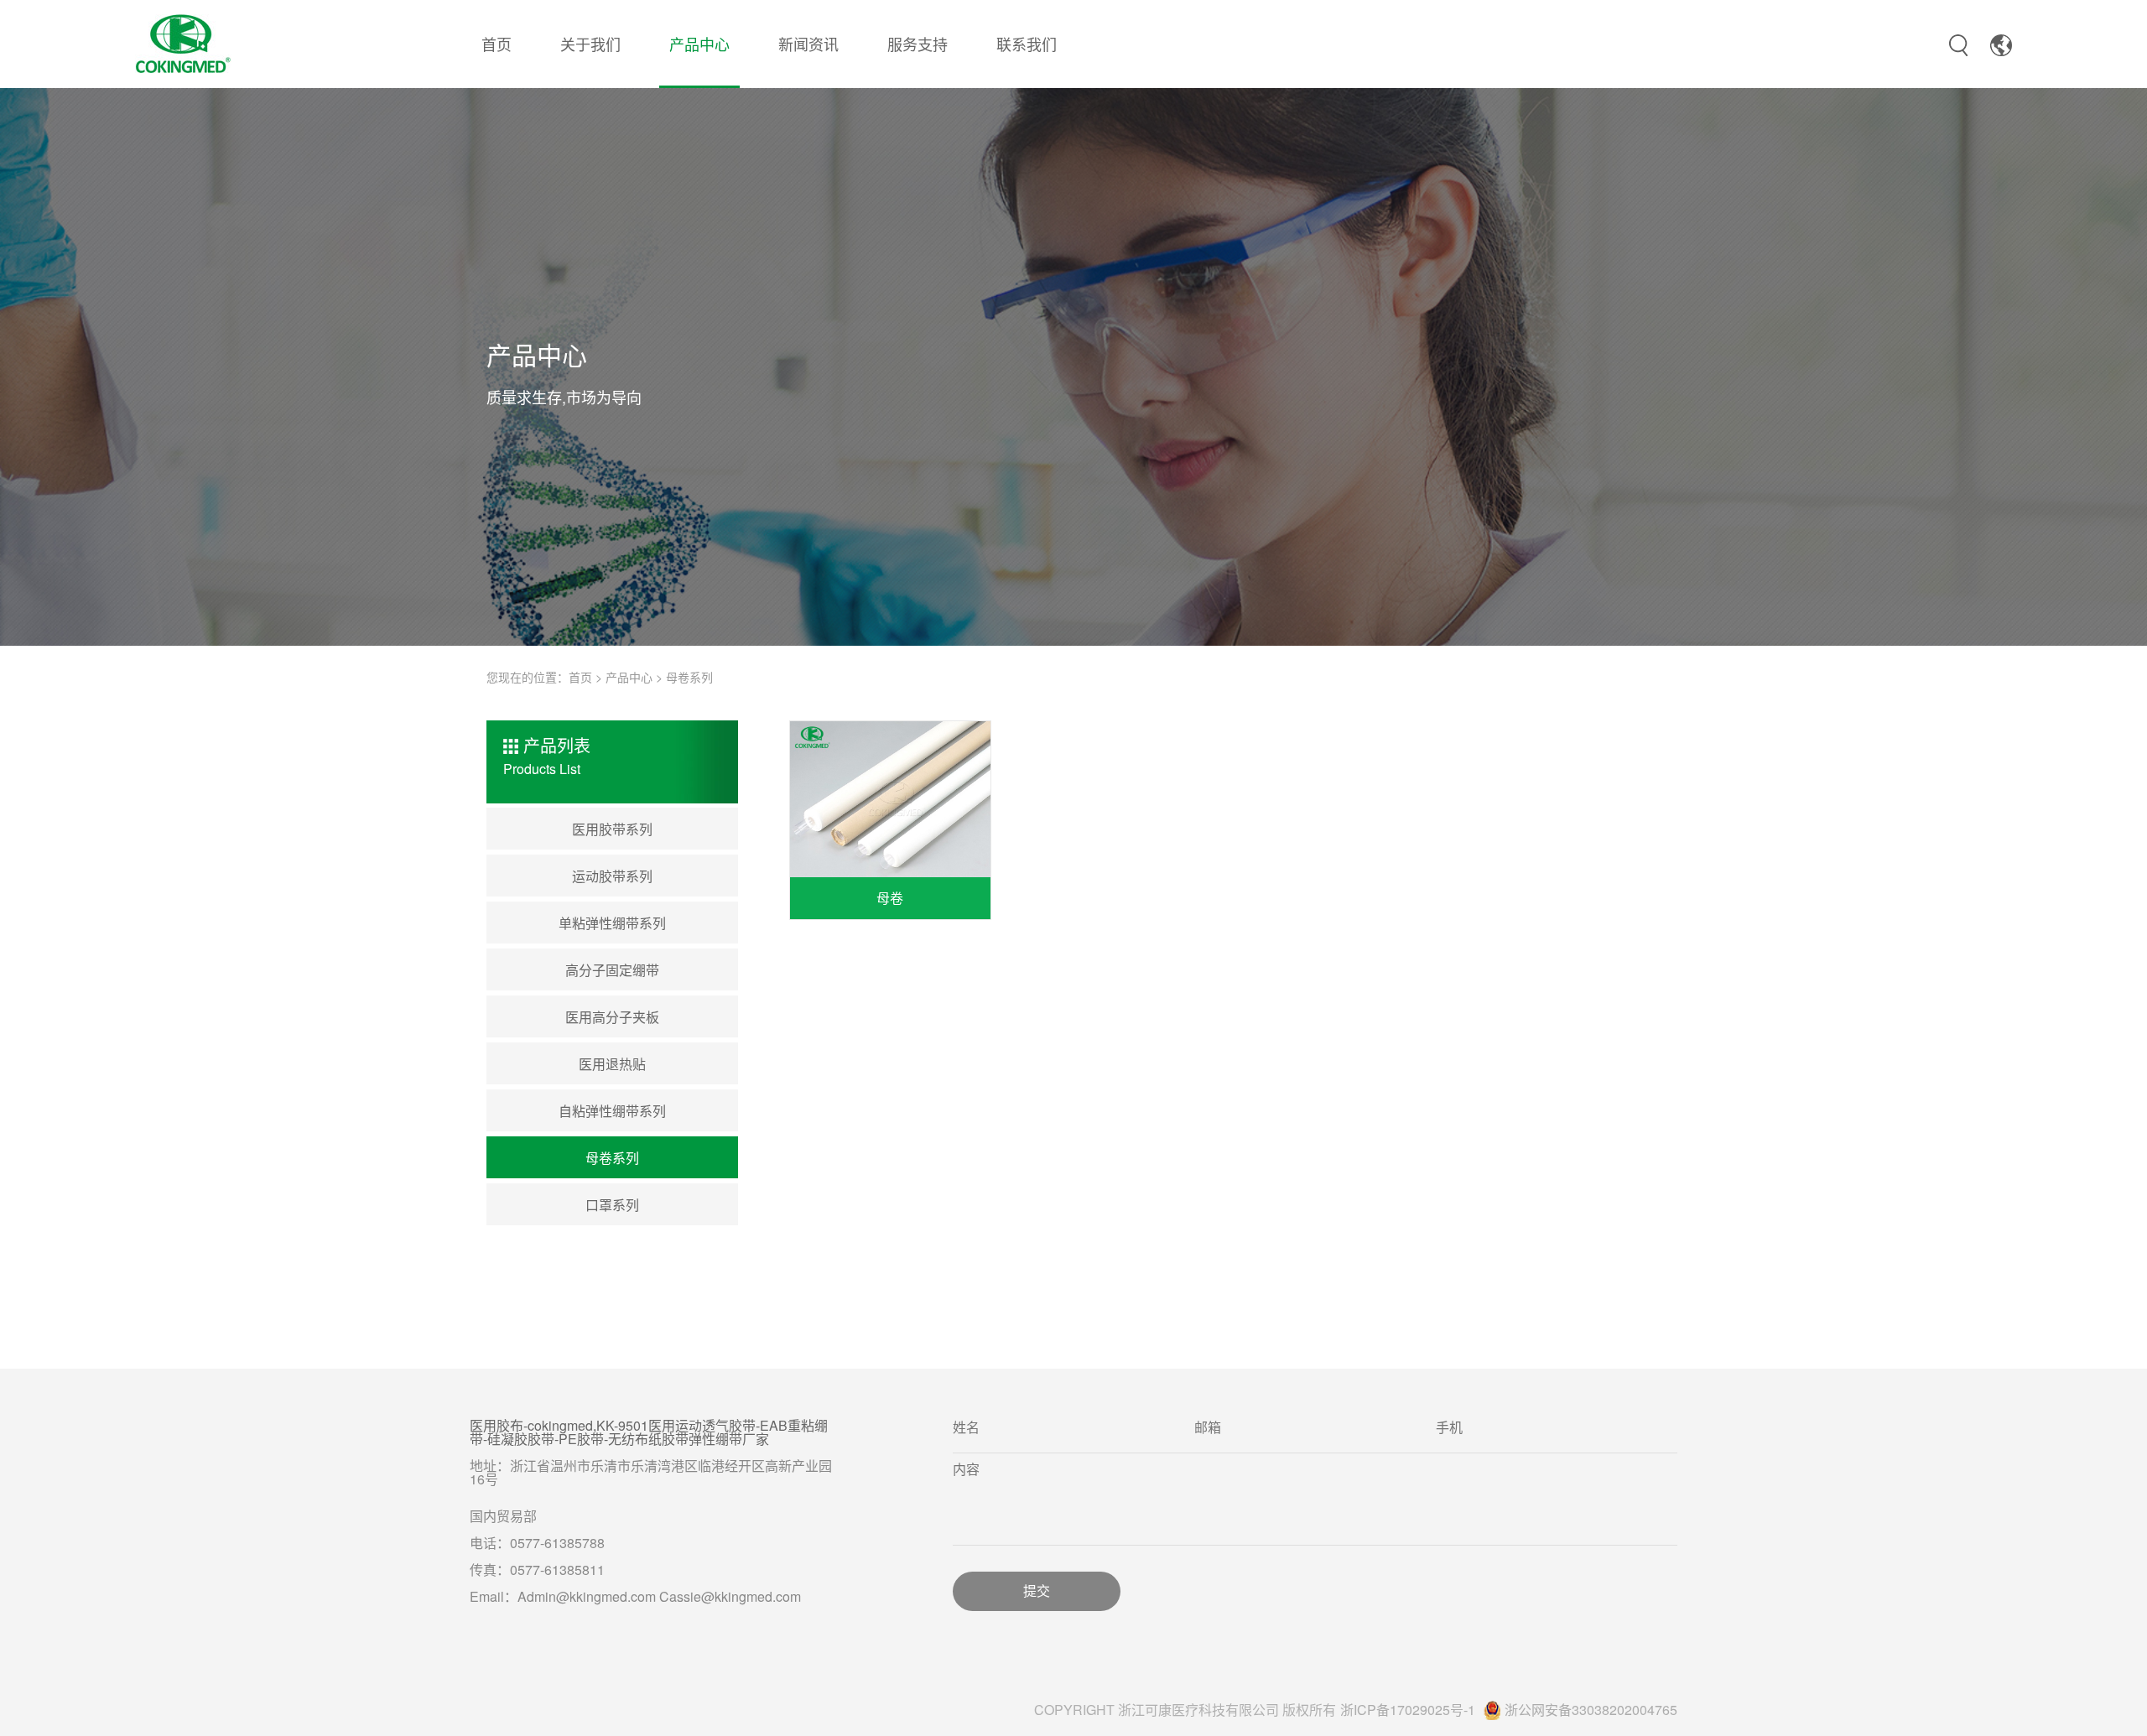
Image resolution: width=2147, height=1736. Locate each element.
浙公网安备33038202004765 (1591, 1710)
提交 (1037, 1591)
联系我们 (1027, 44)
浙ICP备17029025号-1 (1408, 1710)
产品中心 (699, 44)
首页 (496, 44)
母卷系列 (689, 677)
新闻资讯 (808, 44)
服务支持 (918, 44)
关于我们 (590, 44)
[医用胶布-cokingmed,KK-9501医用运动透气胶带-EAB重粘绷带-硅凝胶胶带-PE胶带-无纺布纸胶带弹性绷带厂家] (183, 41)
